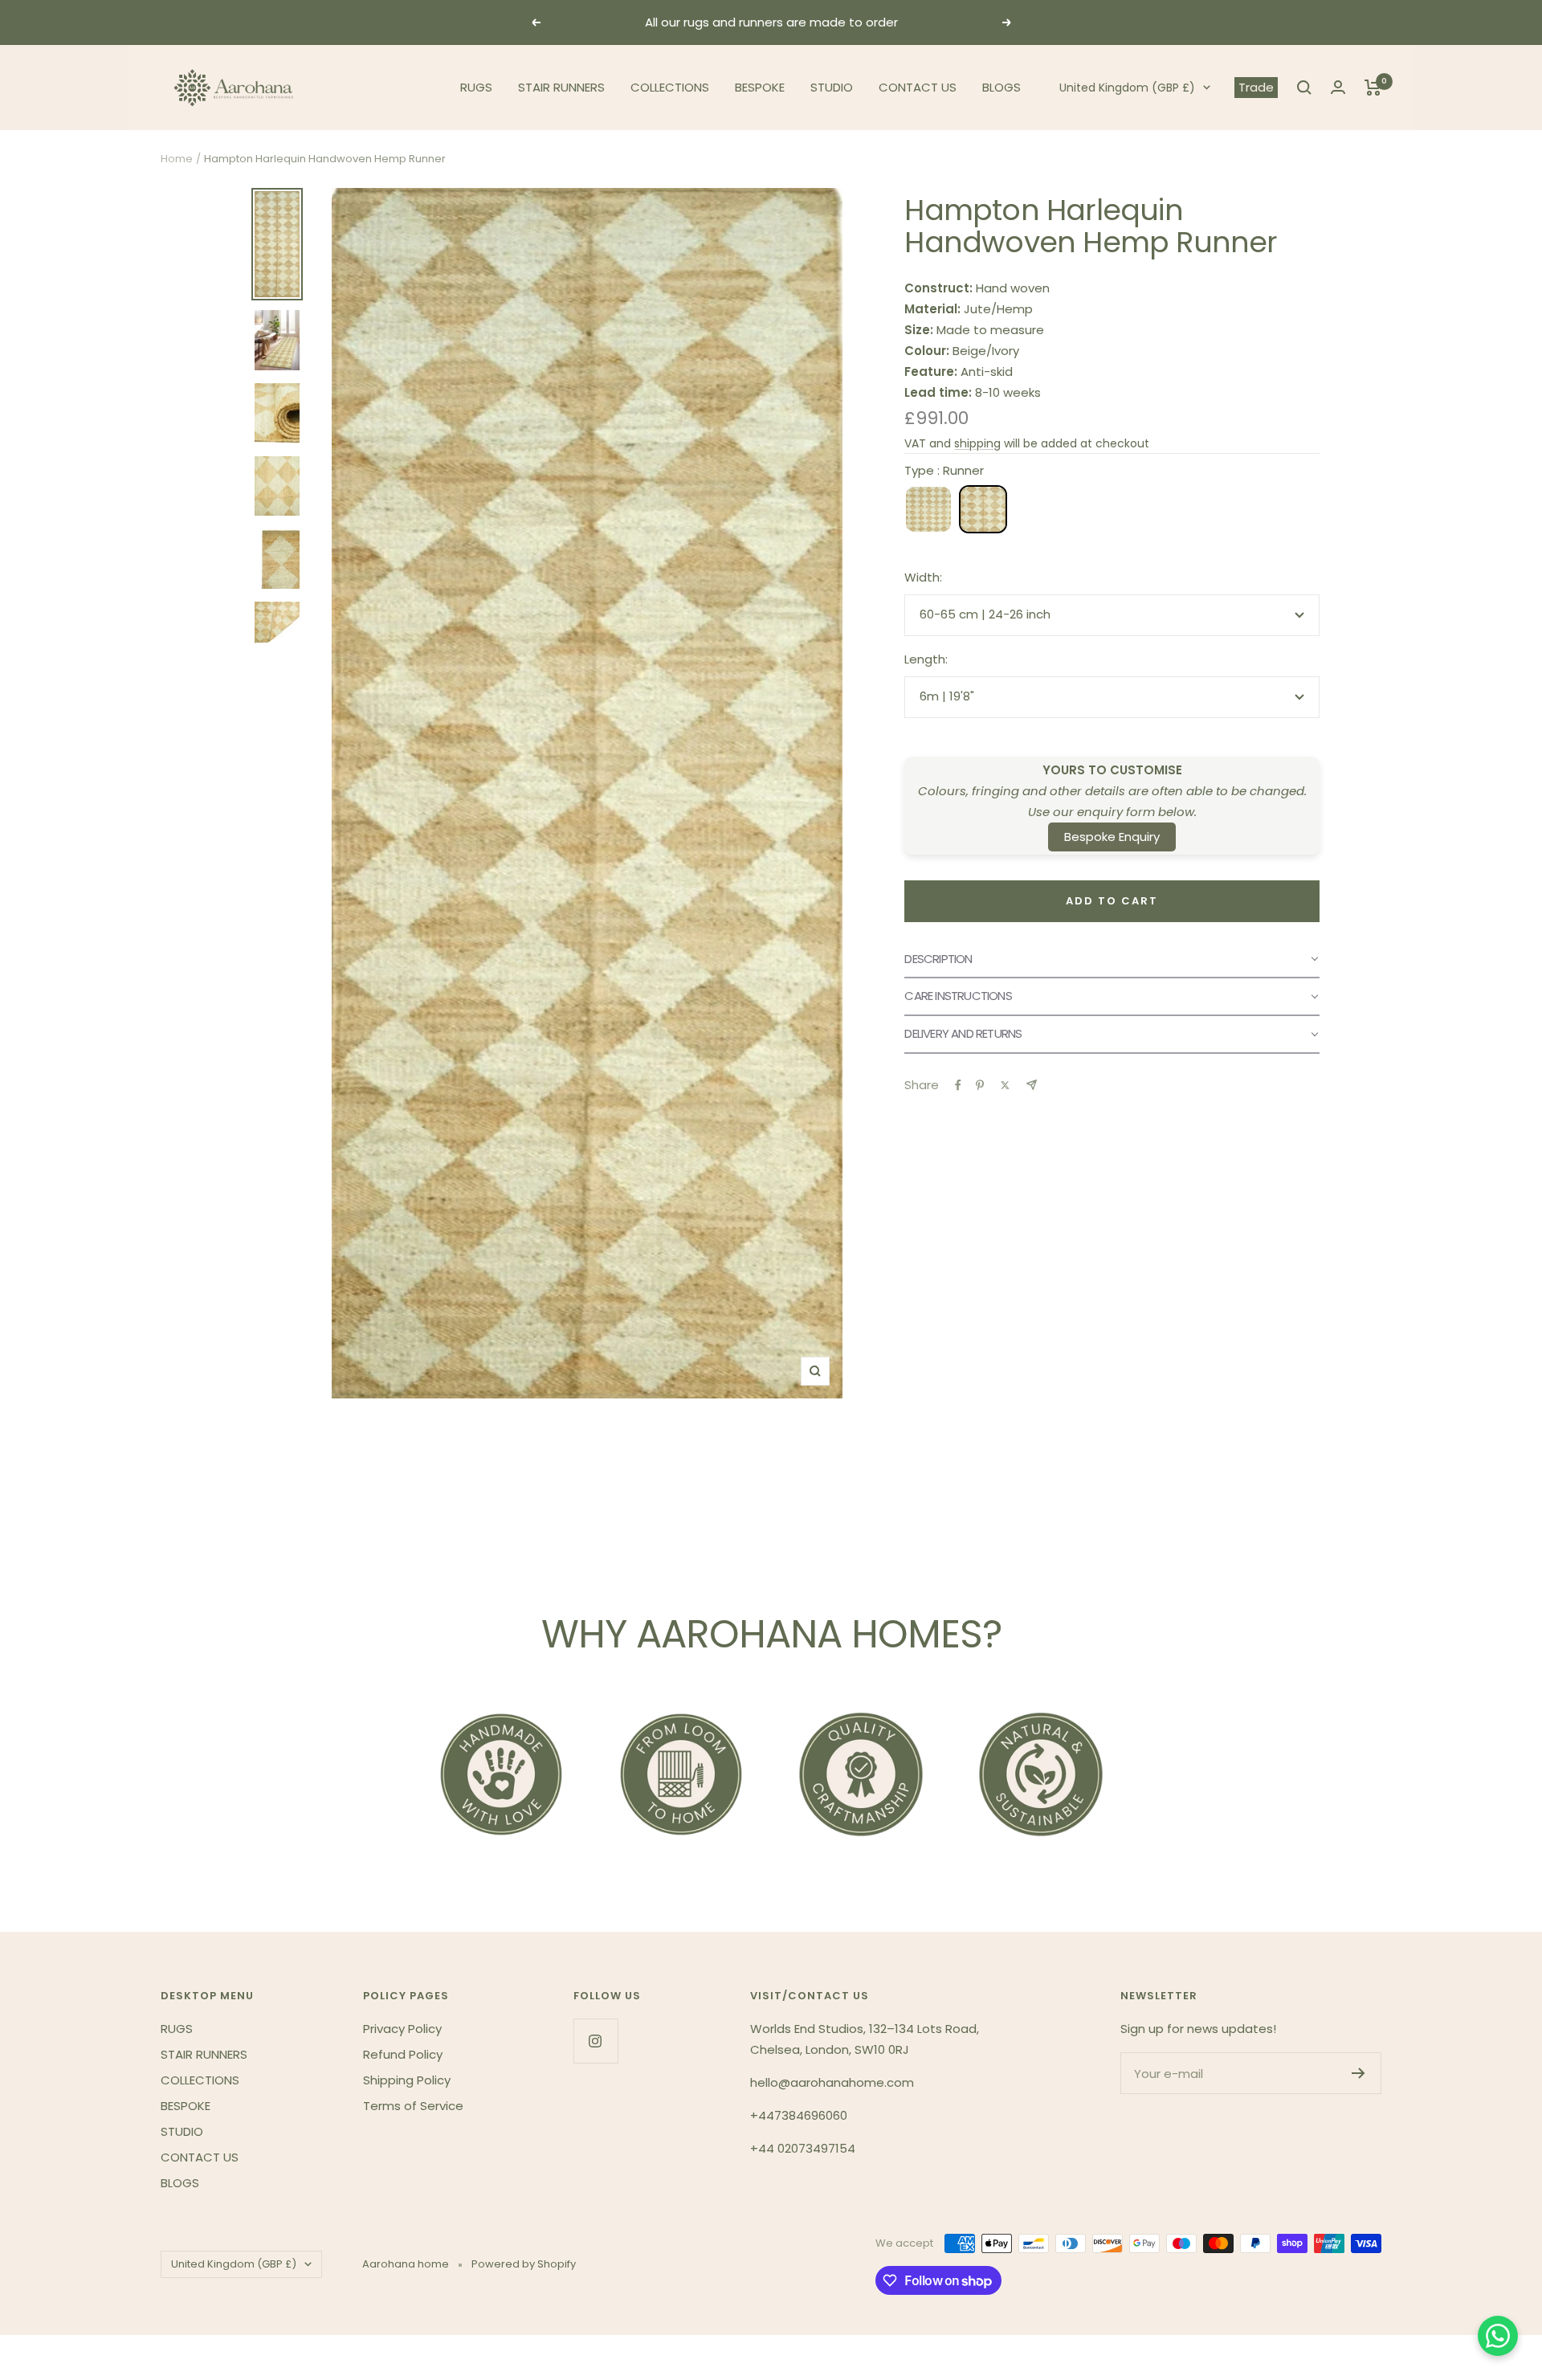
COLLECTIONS (670, 87)
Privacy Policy (402, 2029)
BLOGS (1001, 87)
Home (177, 159)
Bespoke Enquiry (1112, 837)
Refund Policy (403, 2054)
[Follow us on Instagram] (596, 2041)
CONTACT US (918, 87)
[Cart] (1373, 88)
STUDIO (832, 87)
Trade (1256, 87)
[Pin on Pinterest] (980, 1085)
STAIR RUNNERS (561, 87)
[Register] (1358, 2073)
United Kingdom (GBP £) (1127, 88)
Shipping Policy (407, 2080)
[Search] (1304, 88)
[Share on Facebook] (958, 1085)
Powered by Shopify (524, 2264)
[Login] (1338, 87)
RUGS (476, 87)
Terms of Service (413, 2106)
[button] (1112, 960)
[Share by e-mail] (1032, 1085)
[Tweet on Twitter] (1005, 1085)
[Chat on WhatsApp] (1498, 2336)
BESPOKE (760, 87)
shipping (977, 443)
